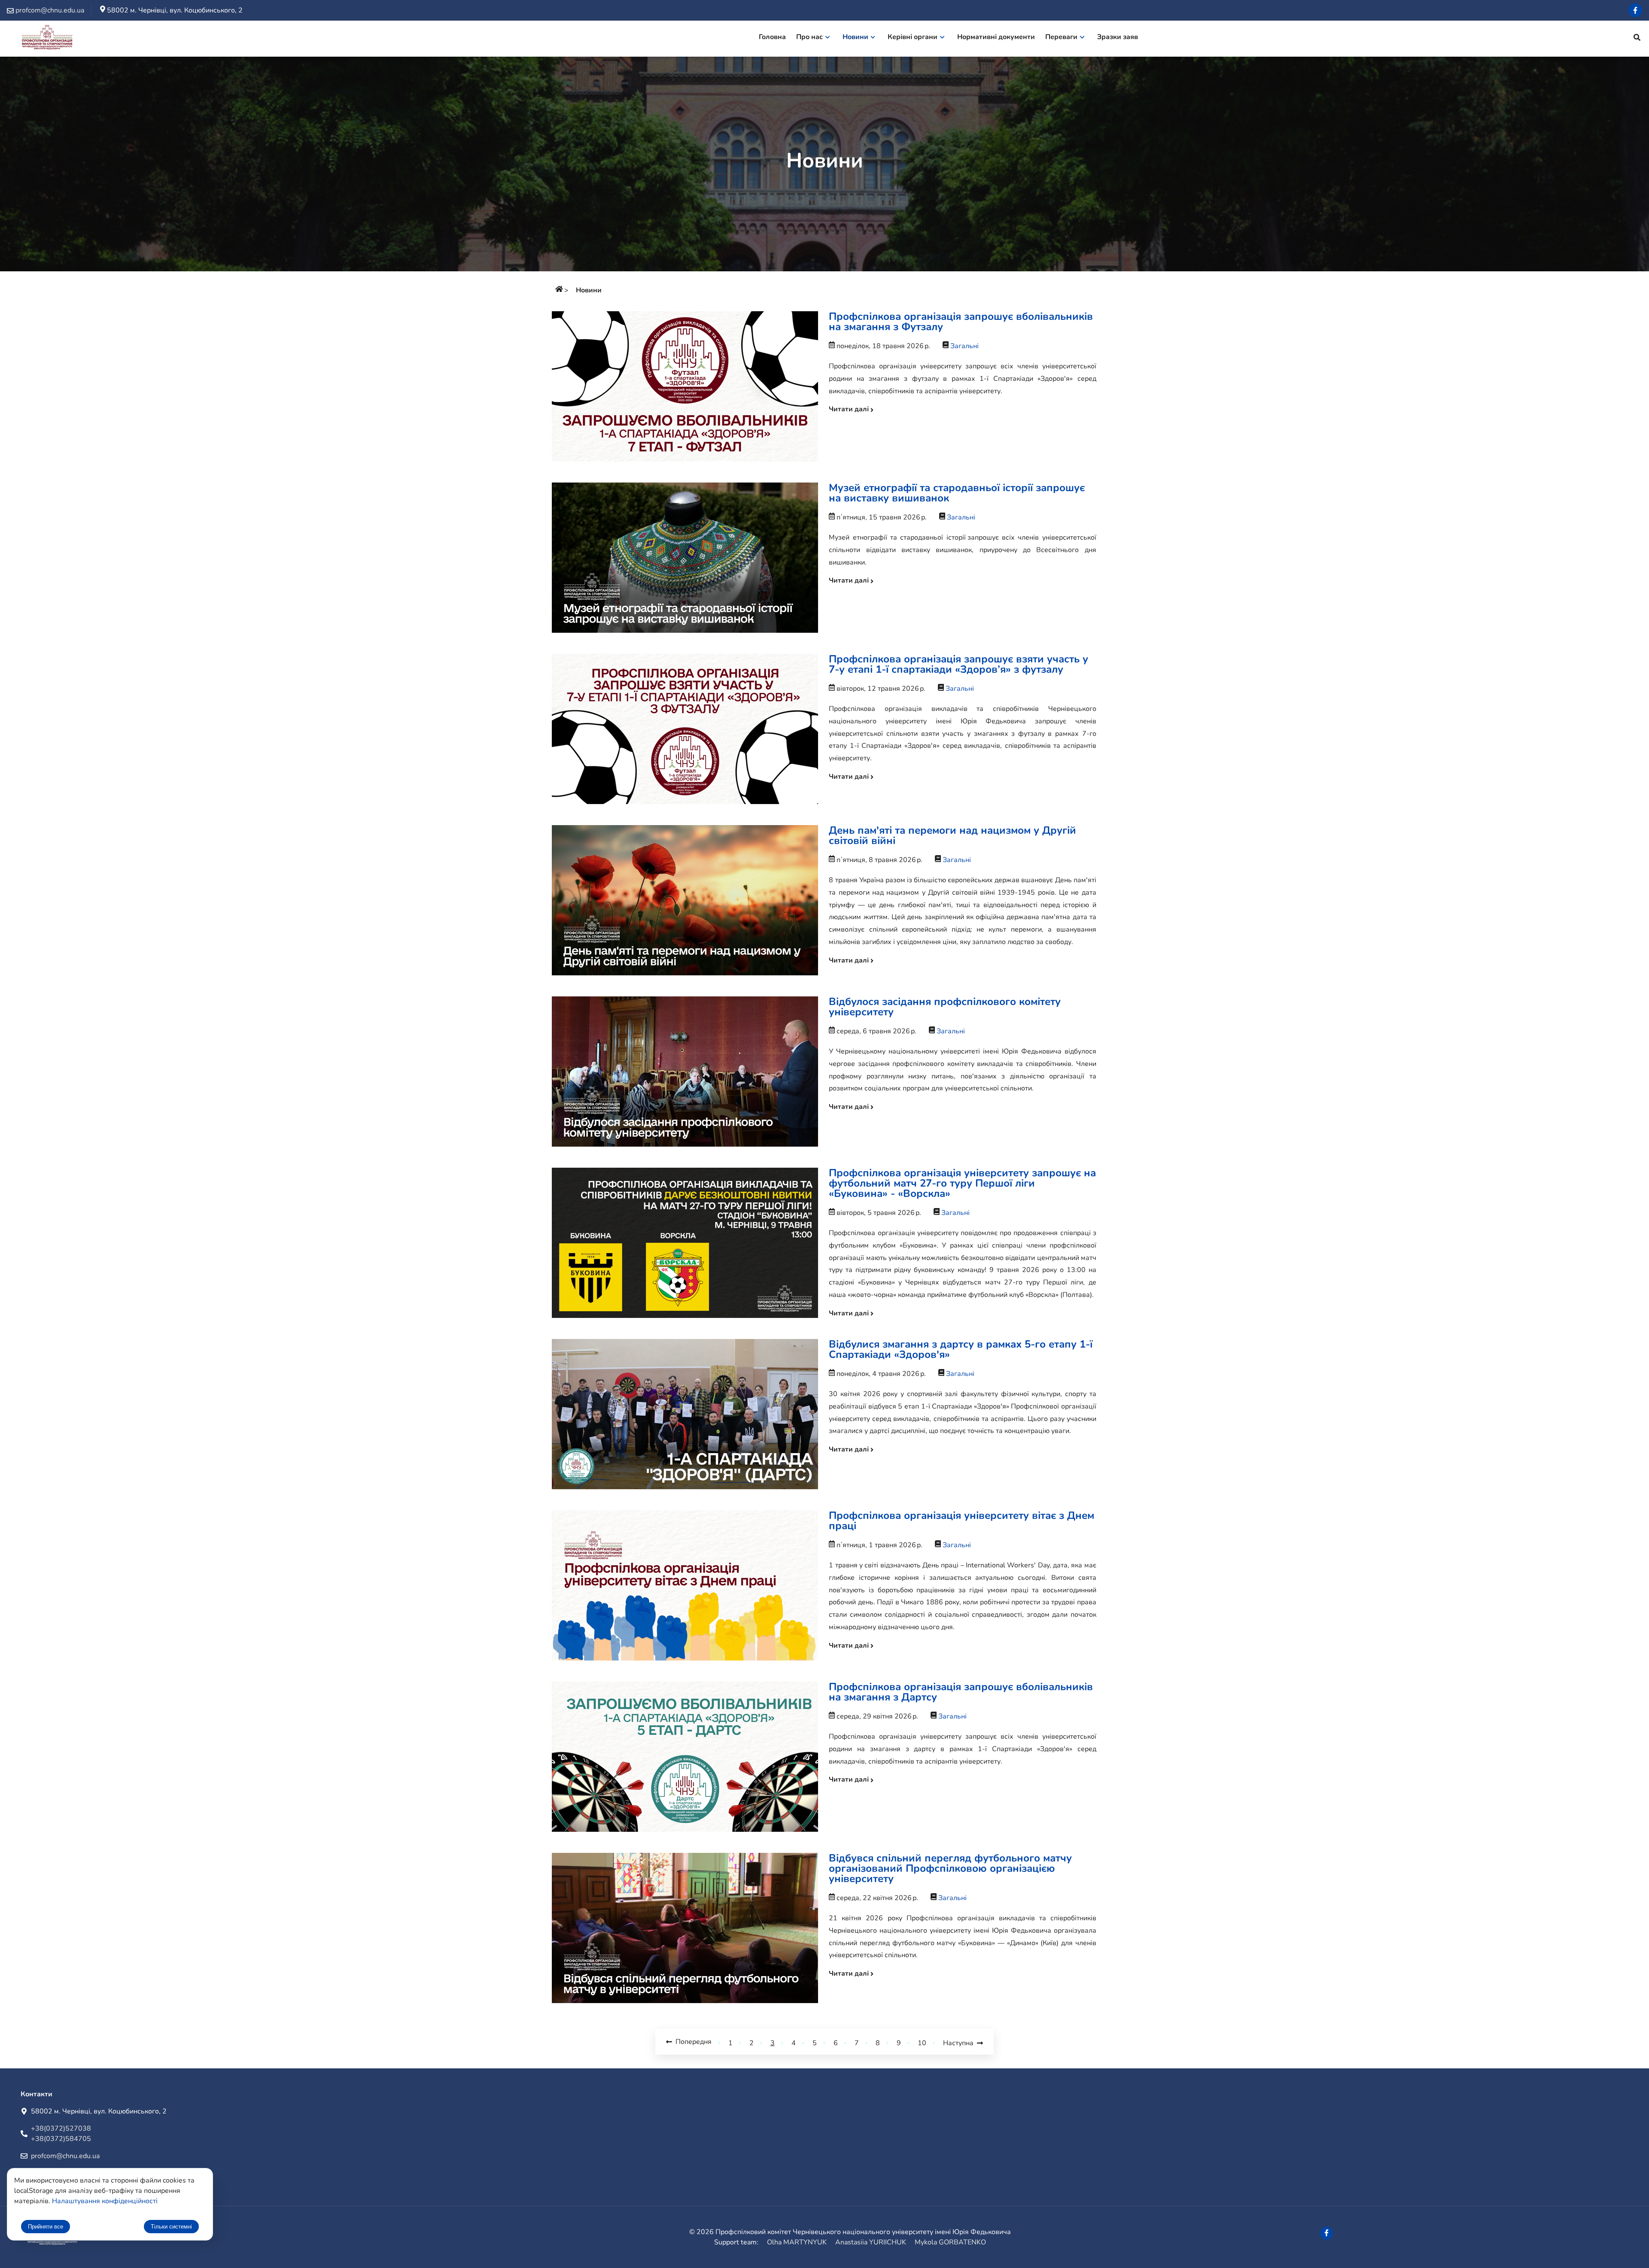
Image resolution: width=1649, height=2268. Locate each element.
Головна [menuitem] (772, 37)
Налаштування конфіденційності (105, 2201)
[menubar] (952, 39)
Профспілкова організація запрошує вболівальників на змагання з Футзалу (961, 322)
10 (922, 2043)
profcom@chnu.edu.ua (65, 2156)
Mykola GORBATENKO (950, 2242)
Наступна (960, 2043)
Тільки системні (171, 2227)
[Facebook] (1635, 10)
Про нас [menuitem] (809, 37)
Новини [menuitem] (855, 37)
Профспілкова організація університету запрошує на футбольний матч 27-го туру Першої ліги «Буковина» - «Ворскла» (962, 1183)
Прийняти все (46, 2227)
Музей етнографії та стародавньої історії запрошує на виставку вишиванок (957, 493)
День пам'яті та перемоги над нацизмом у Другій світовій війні (952, 835)
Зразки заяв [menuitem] (1118, 37)
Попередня (692, 2042)
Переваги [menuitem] (1061, 37)
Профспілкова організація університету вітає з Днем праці (961, 1521)
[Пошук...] (1637, 39)
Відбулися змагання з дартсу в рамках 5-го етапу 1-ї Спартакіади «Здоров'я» (961, 1349)
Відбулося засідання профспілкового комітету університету (945, 1007)
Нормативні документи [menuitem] (996, 37)
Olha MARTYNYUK (797, 2242)
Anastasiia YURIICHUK (871, 2242)
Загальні (964, 346)
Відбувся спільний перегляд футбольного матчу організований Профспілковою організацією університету (950, 1868)
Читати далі (850, 409)
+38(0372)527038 (61, 2128)
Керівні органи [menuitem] (913, 37)
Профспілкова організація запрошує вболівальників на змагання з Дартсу (961, 1692)
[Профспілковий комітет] (559, 290)
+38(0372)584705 (61, 2139)
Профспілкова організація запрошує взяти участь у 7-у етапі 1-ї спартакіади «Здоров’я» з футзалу (958, 664)
